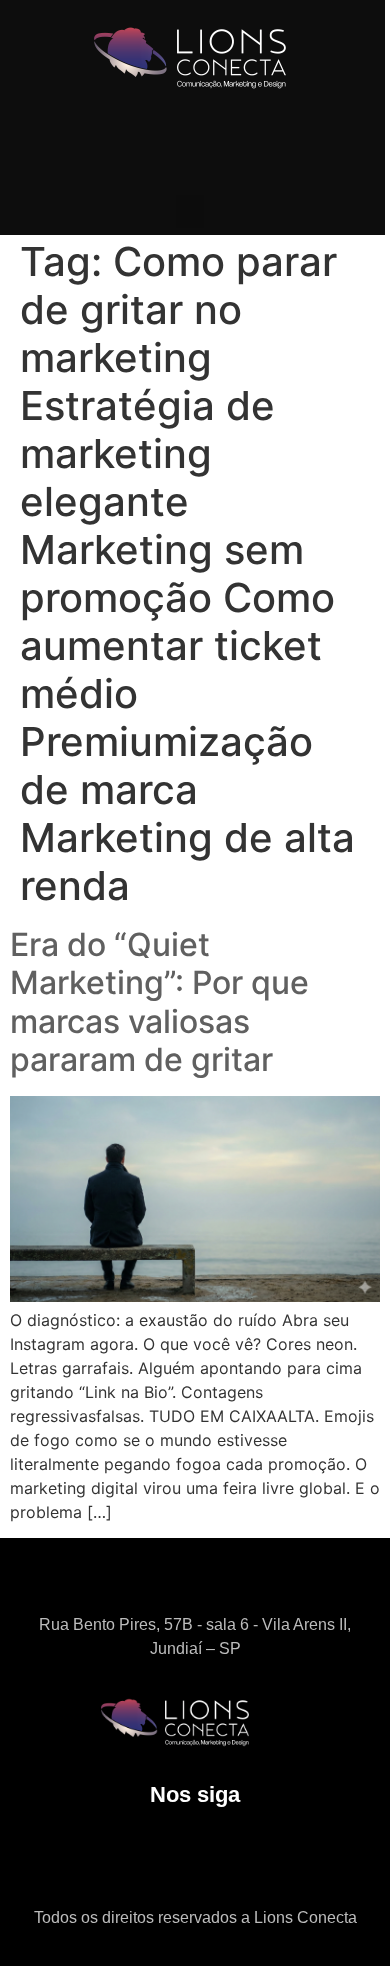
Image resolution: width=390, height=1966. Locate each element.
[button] (190, 211)
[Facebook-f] (223, 1859)
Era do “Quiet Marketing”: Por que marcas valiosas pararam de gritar (159, 1002)
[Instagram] (168, 1859)
